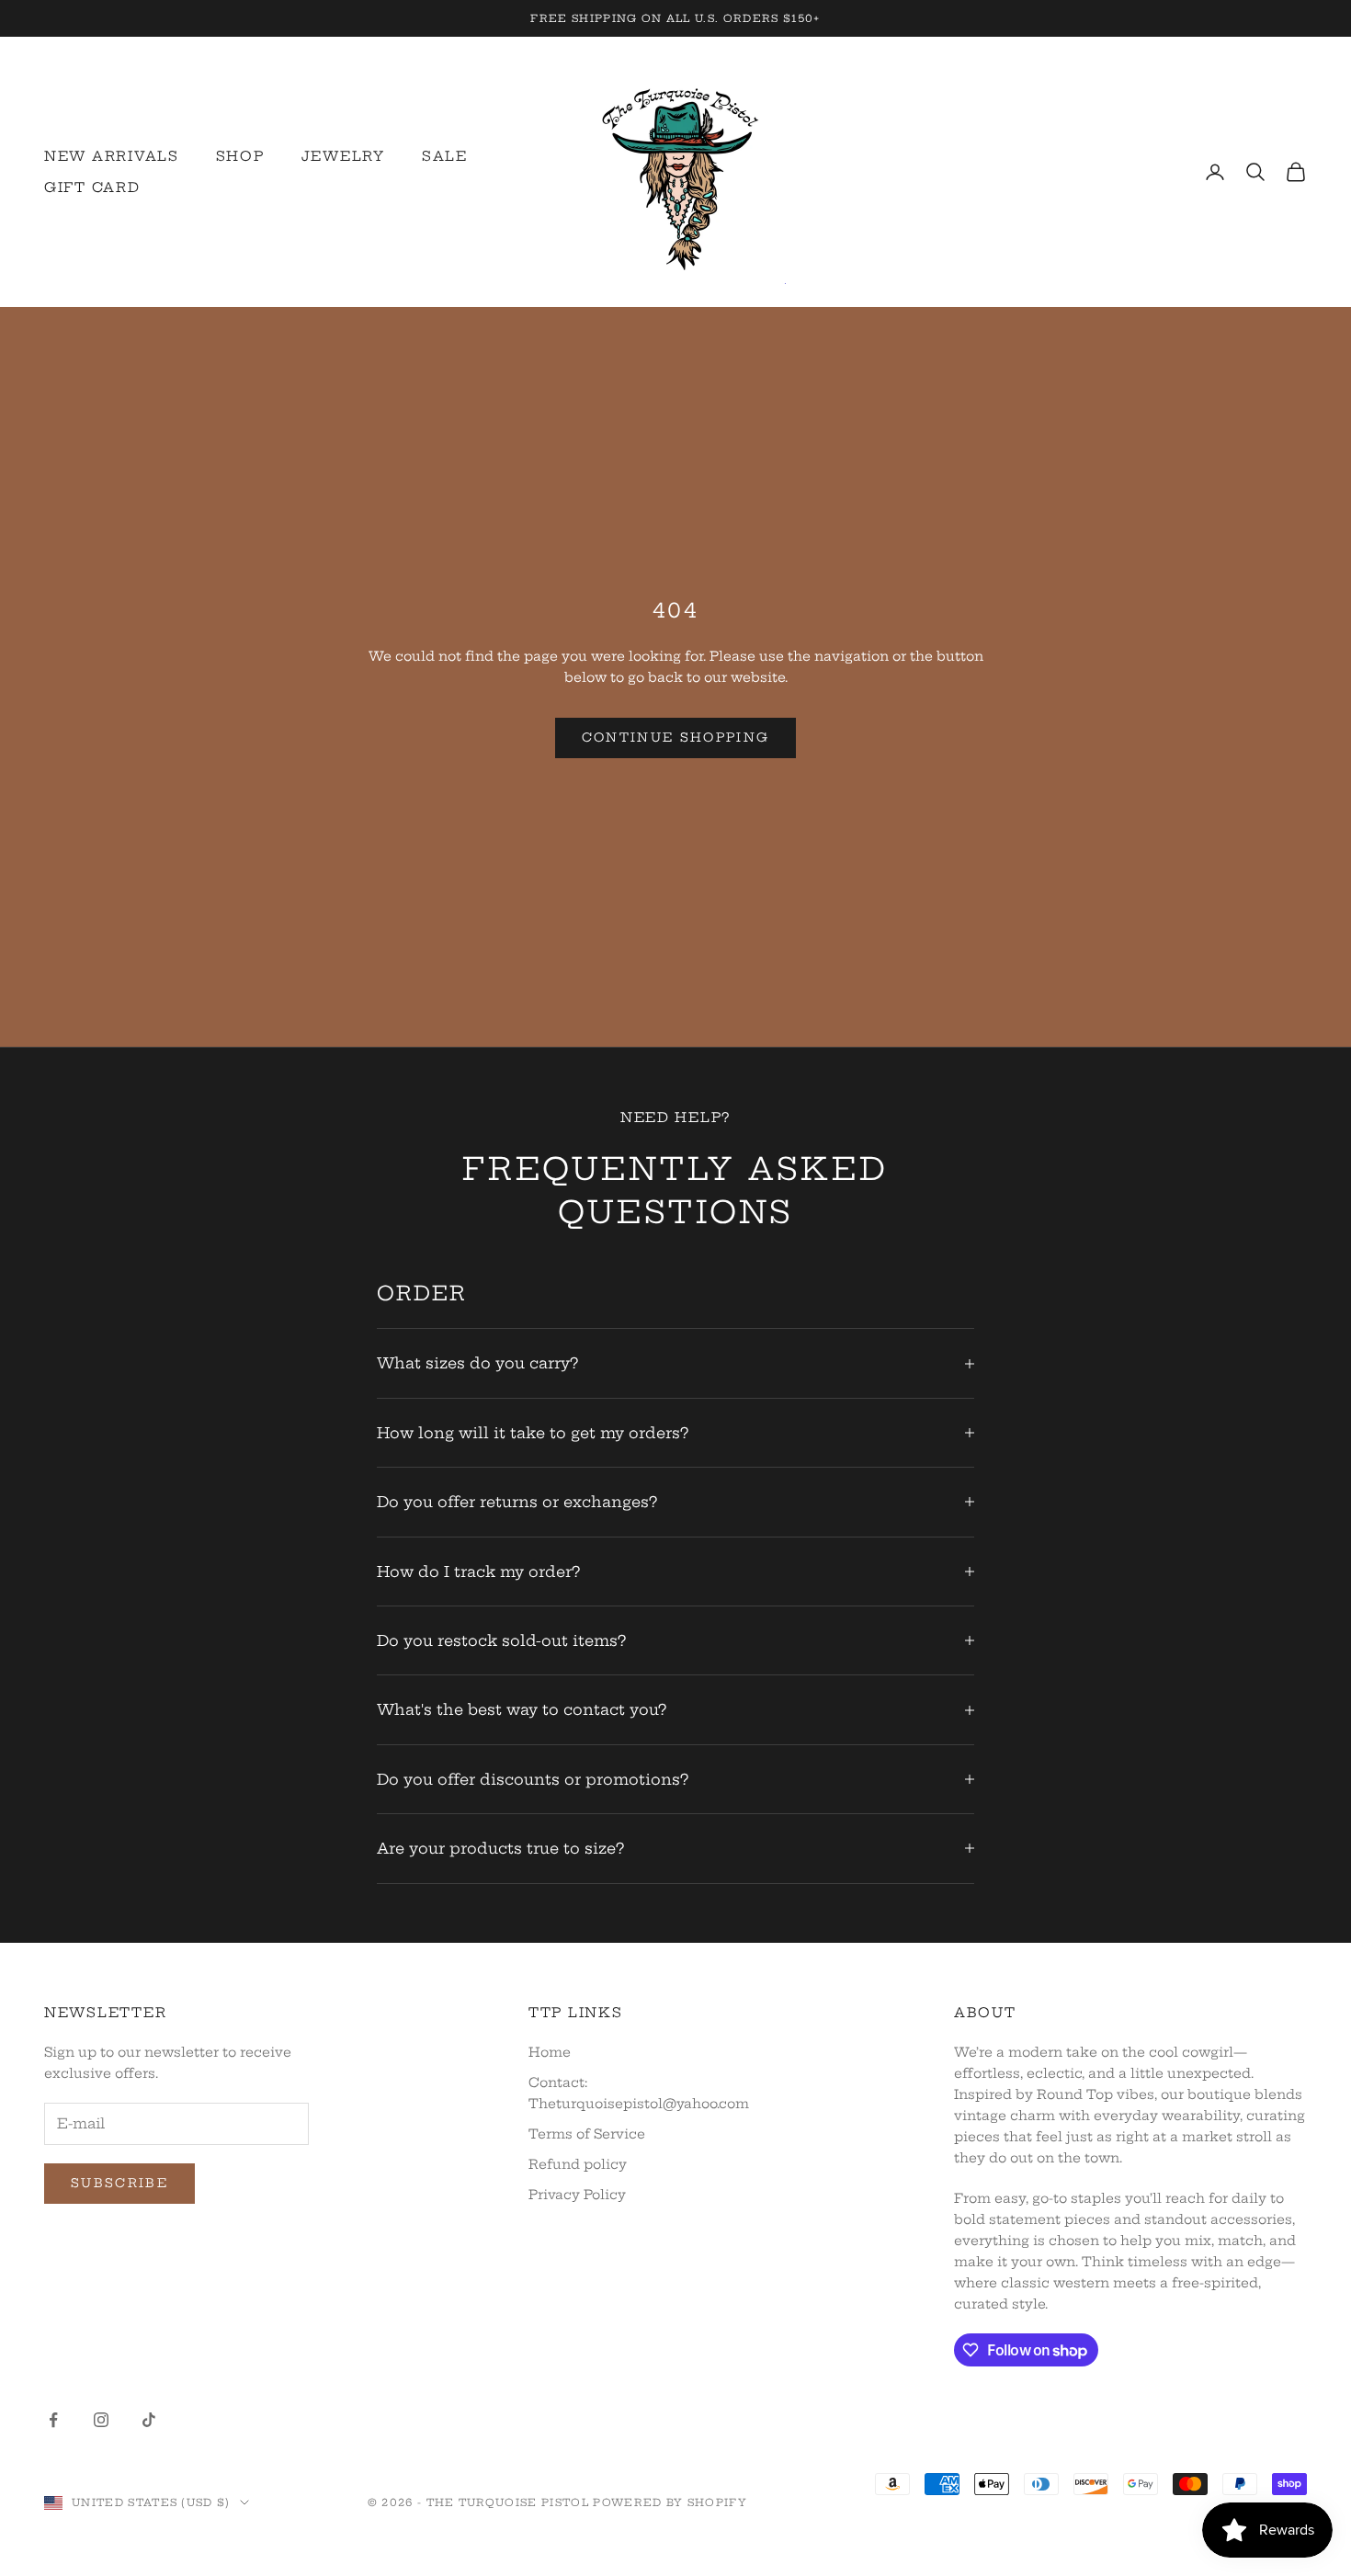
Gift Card (92, 187)
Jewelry (343, 156)
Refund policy (578, 2164)
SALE (445, 156)
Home (550, 2052)
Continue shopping (676, 737)
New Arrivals (112, 156)
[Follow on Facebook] (53, 2420)
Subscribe (119, 2183)
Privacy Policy (577, 2195)
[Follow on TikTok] (149, 2420)
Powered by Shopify (670, 2502)
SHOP (240, 156)
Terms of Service (587, 2134)
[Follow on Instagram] (101, 2420)
